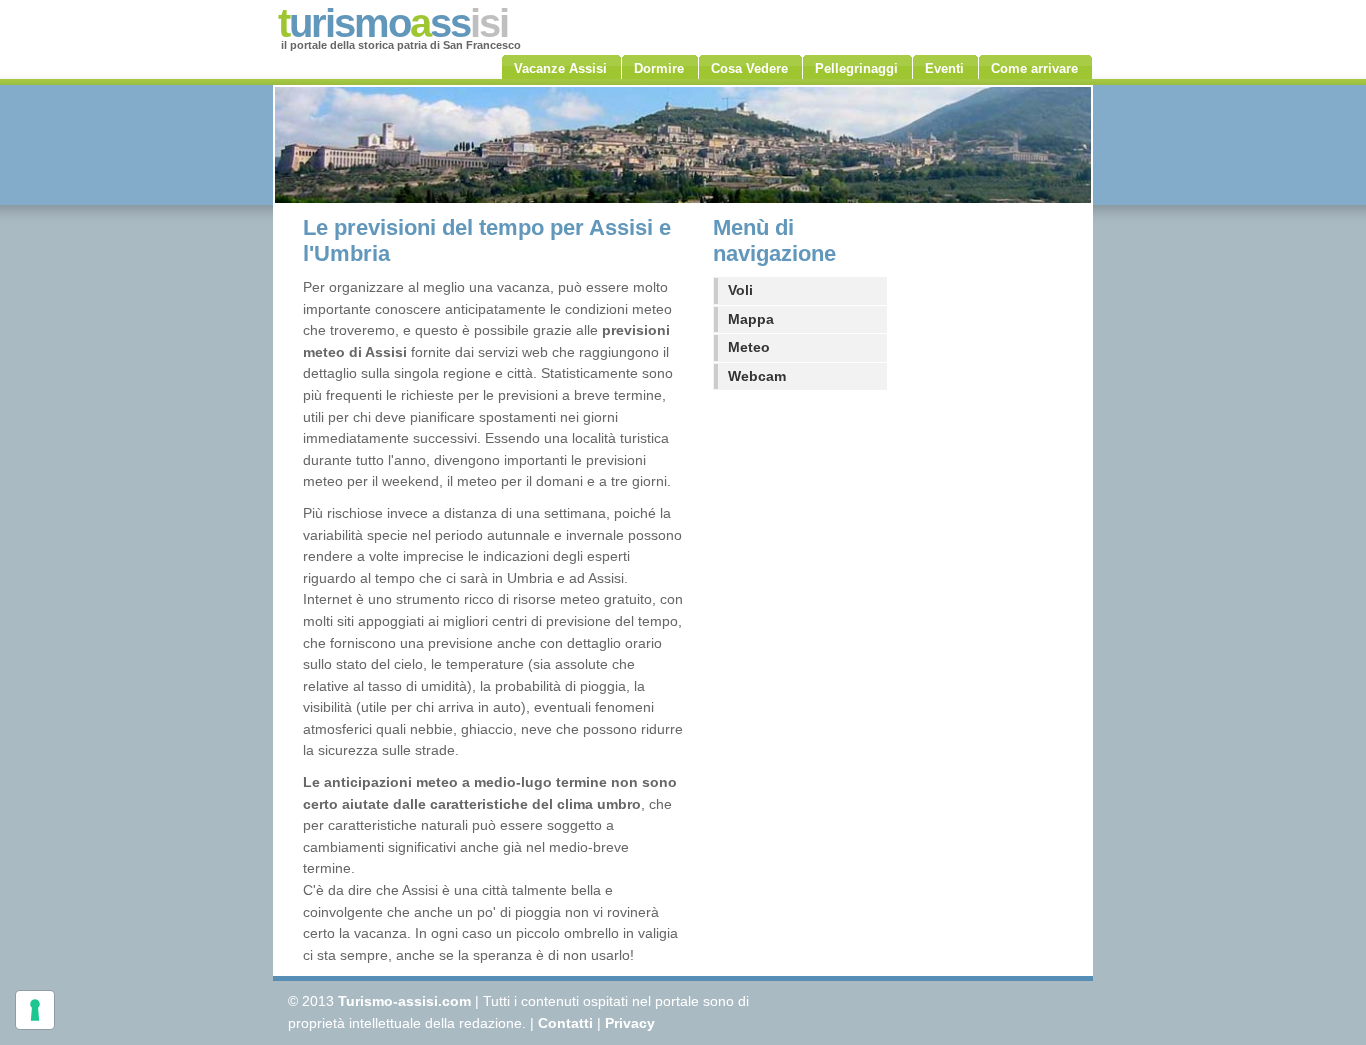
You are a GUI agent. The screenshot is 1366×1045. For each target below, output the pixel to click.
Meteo (749, 347)
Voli (740, 290)
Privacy (630, 1023)
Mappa (751, 319)
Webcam (757, 376)
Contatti (565, 1023)
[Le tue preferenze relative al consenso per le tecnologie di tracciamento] (35, 1010)
